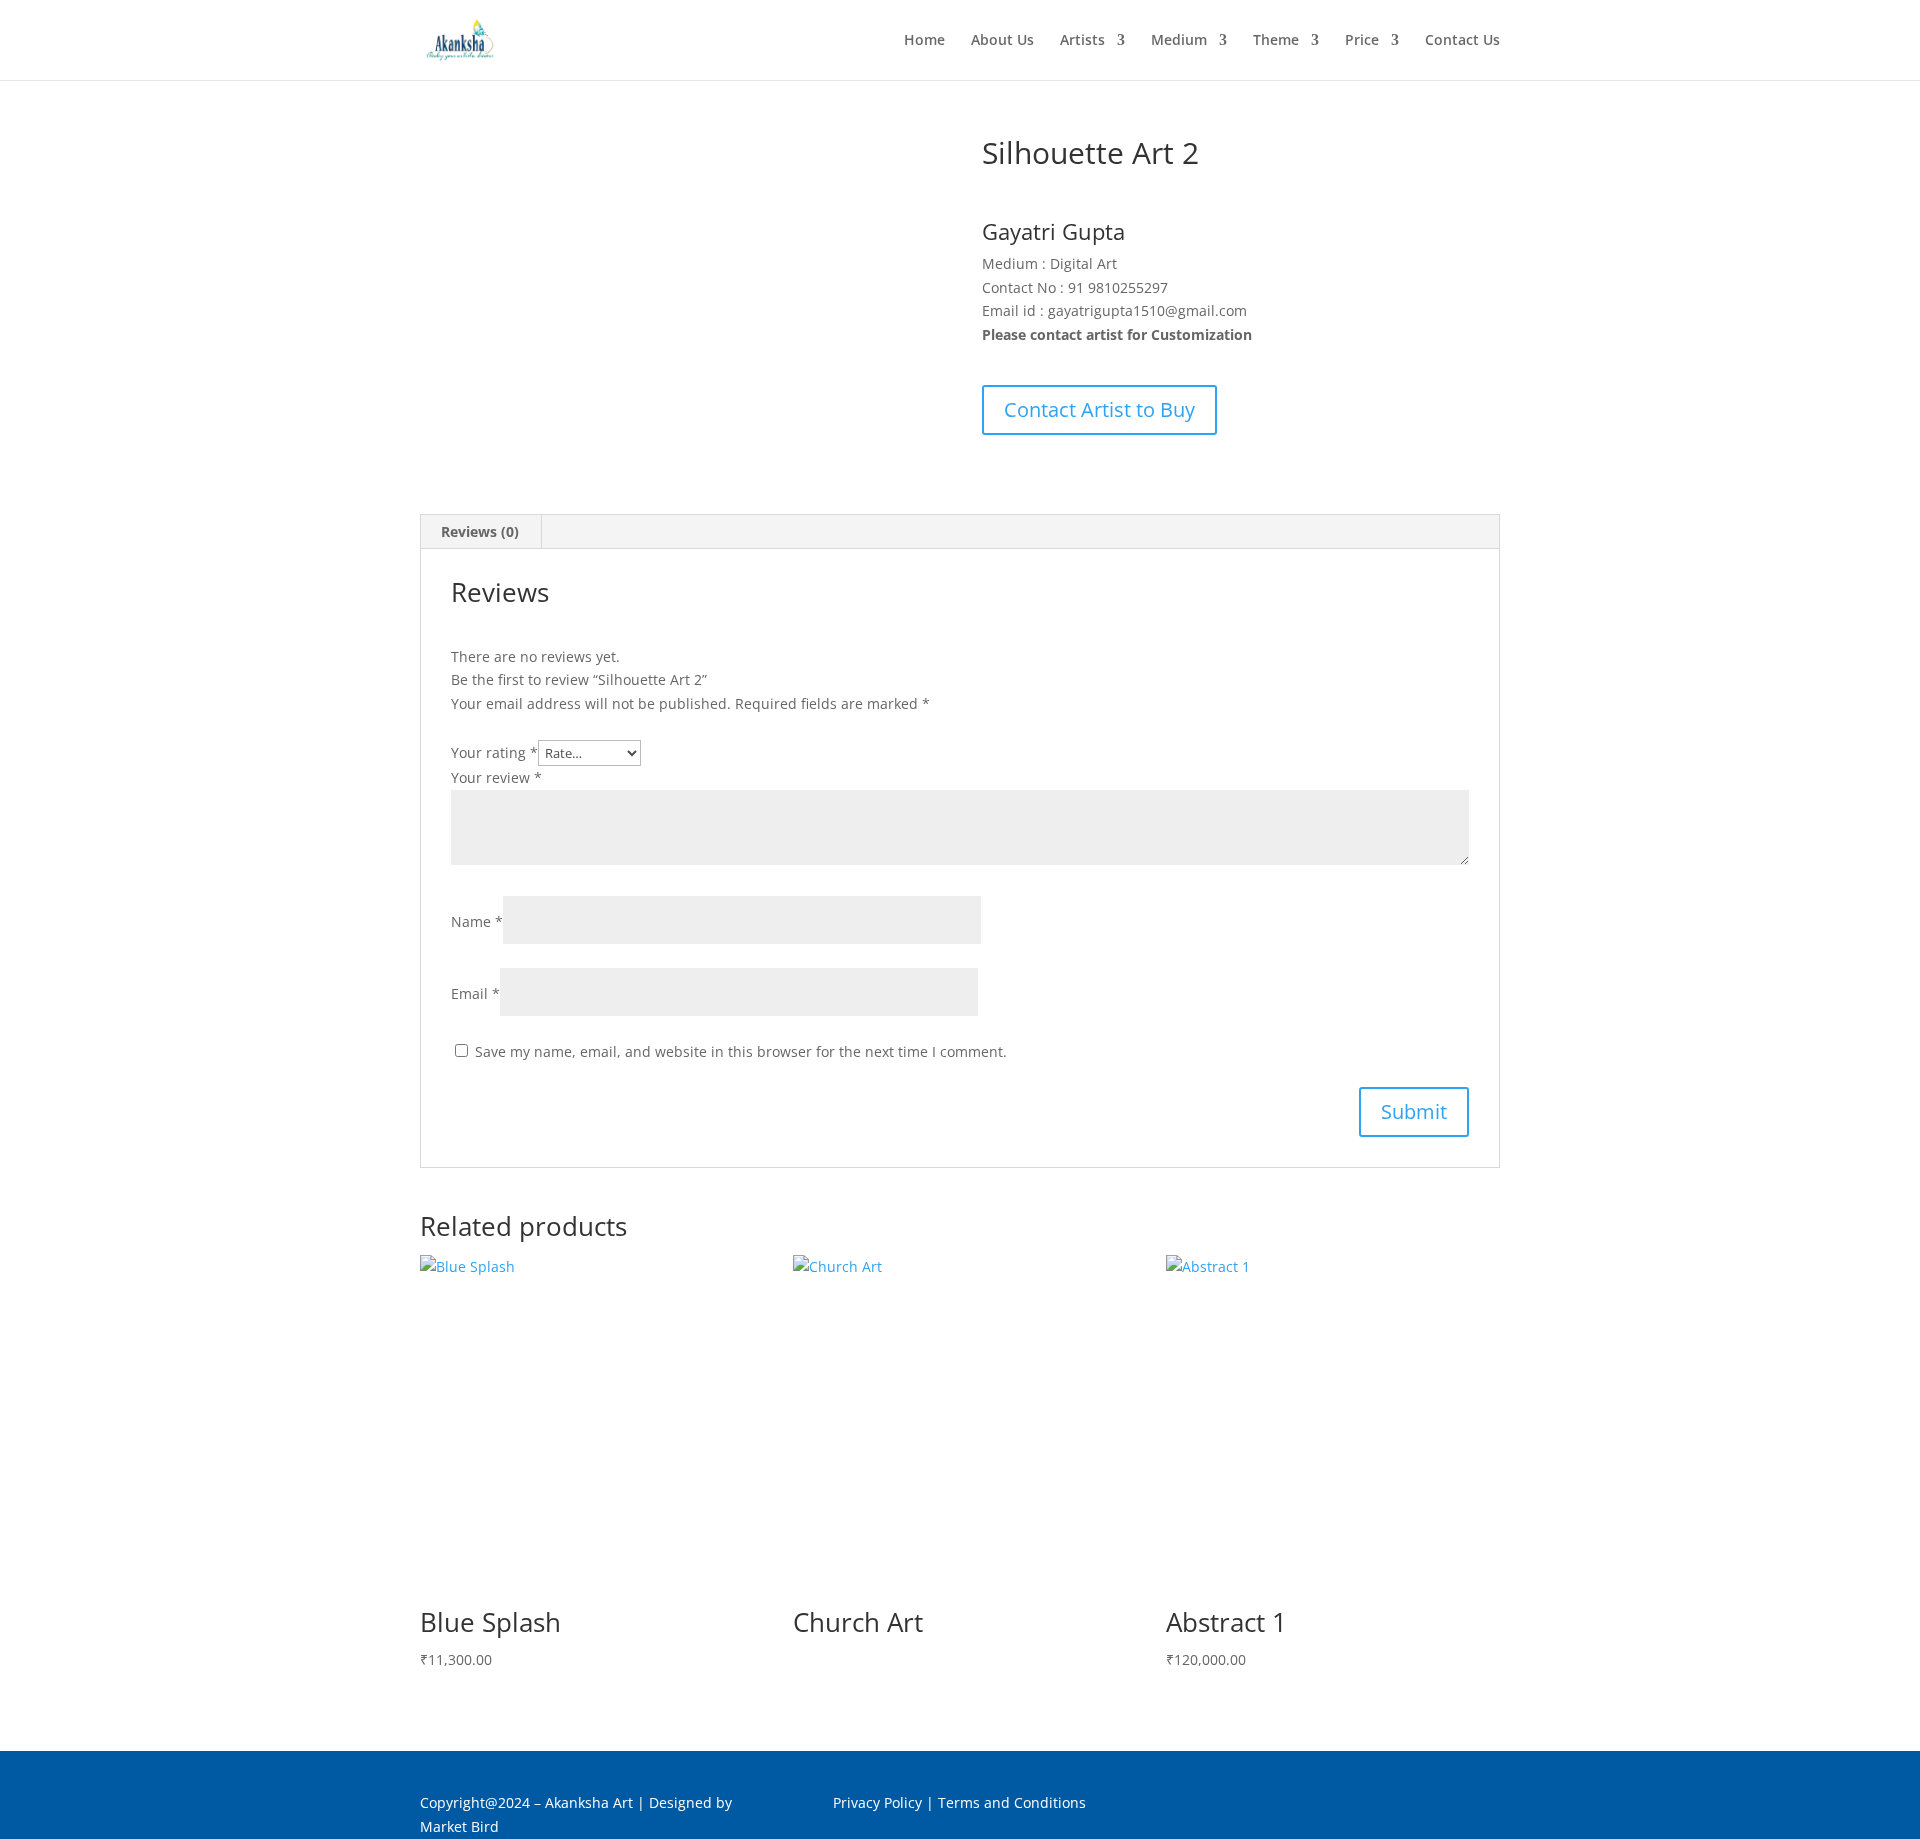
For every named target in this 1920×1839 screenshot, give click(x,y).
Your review (496, 777)
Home (924, 41)
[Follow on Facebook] (1404, 1807)
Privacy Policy (877, 1802)
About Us (1002, 41)
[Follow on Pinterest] (1444, 1807)
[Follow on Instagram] (1484, 1807)
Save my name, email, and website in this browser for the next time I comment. (741, 1051)
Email (475, 993)
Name (477, 921)
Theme (1276, 41)
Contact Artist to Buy (1099, 409)
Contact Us (1462, 41)
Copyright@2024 (475, 1802)
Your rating (494, 752)
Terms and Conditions (1012, 1802)
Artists (1082, 41)
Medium (1179, 41)
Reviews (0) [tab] (480, 531)
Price (1362, 41)
